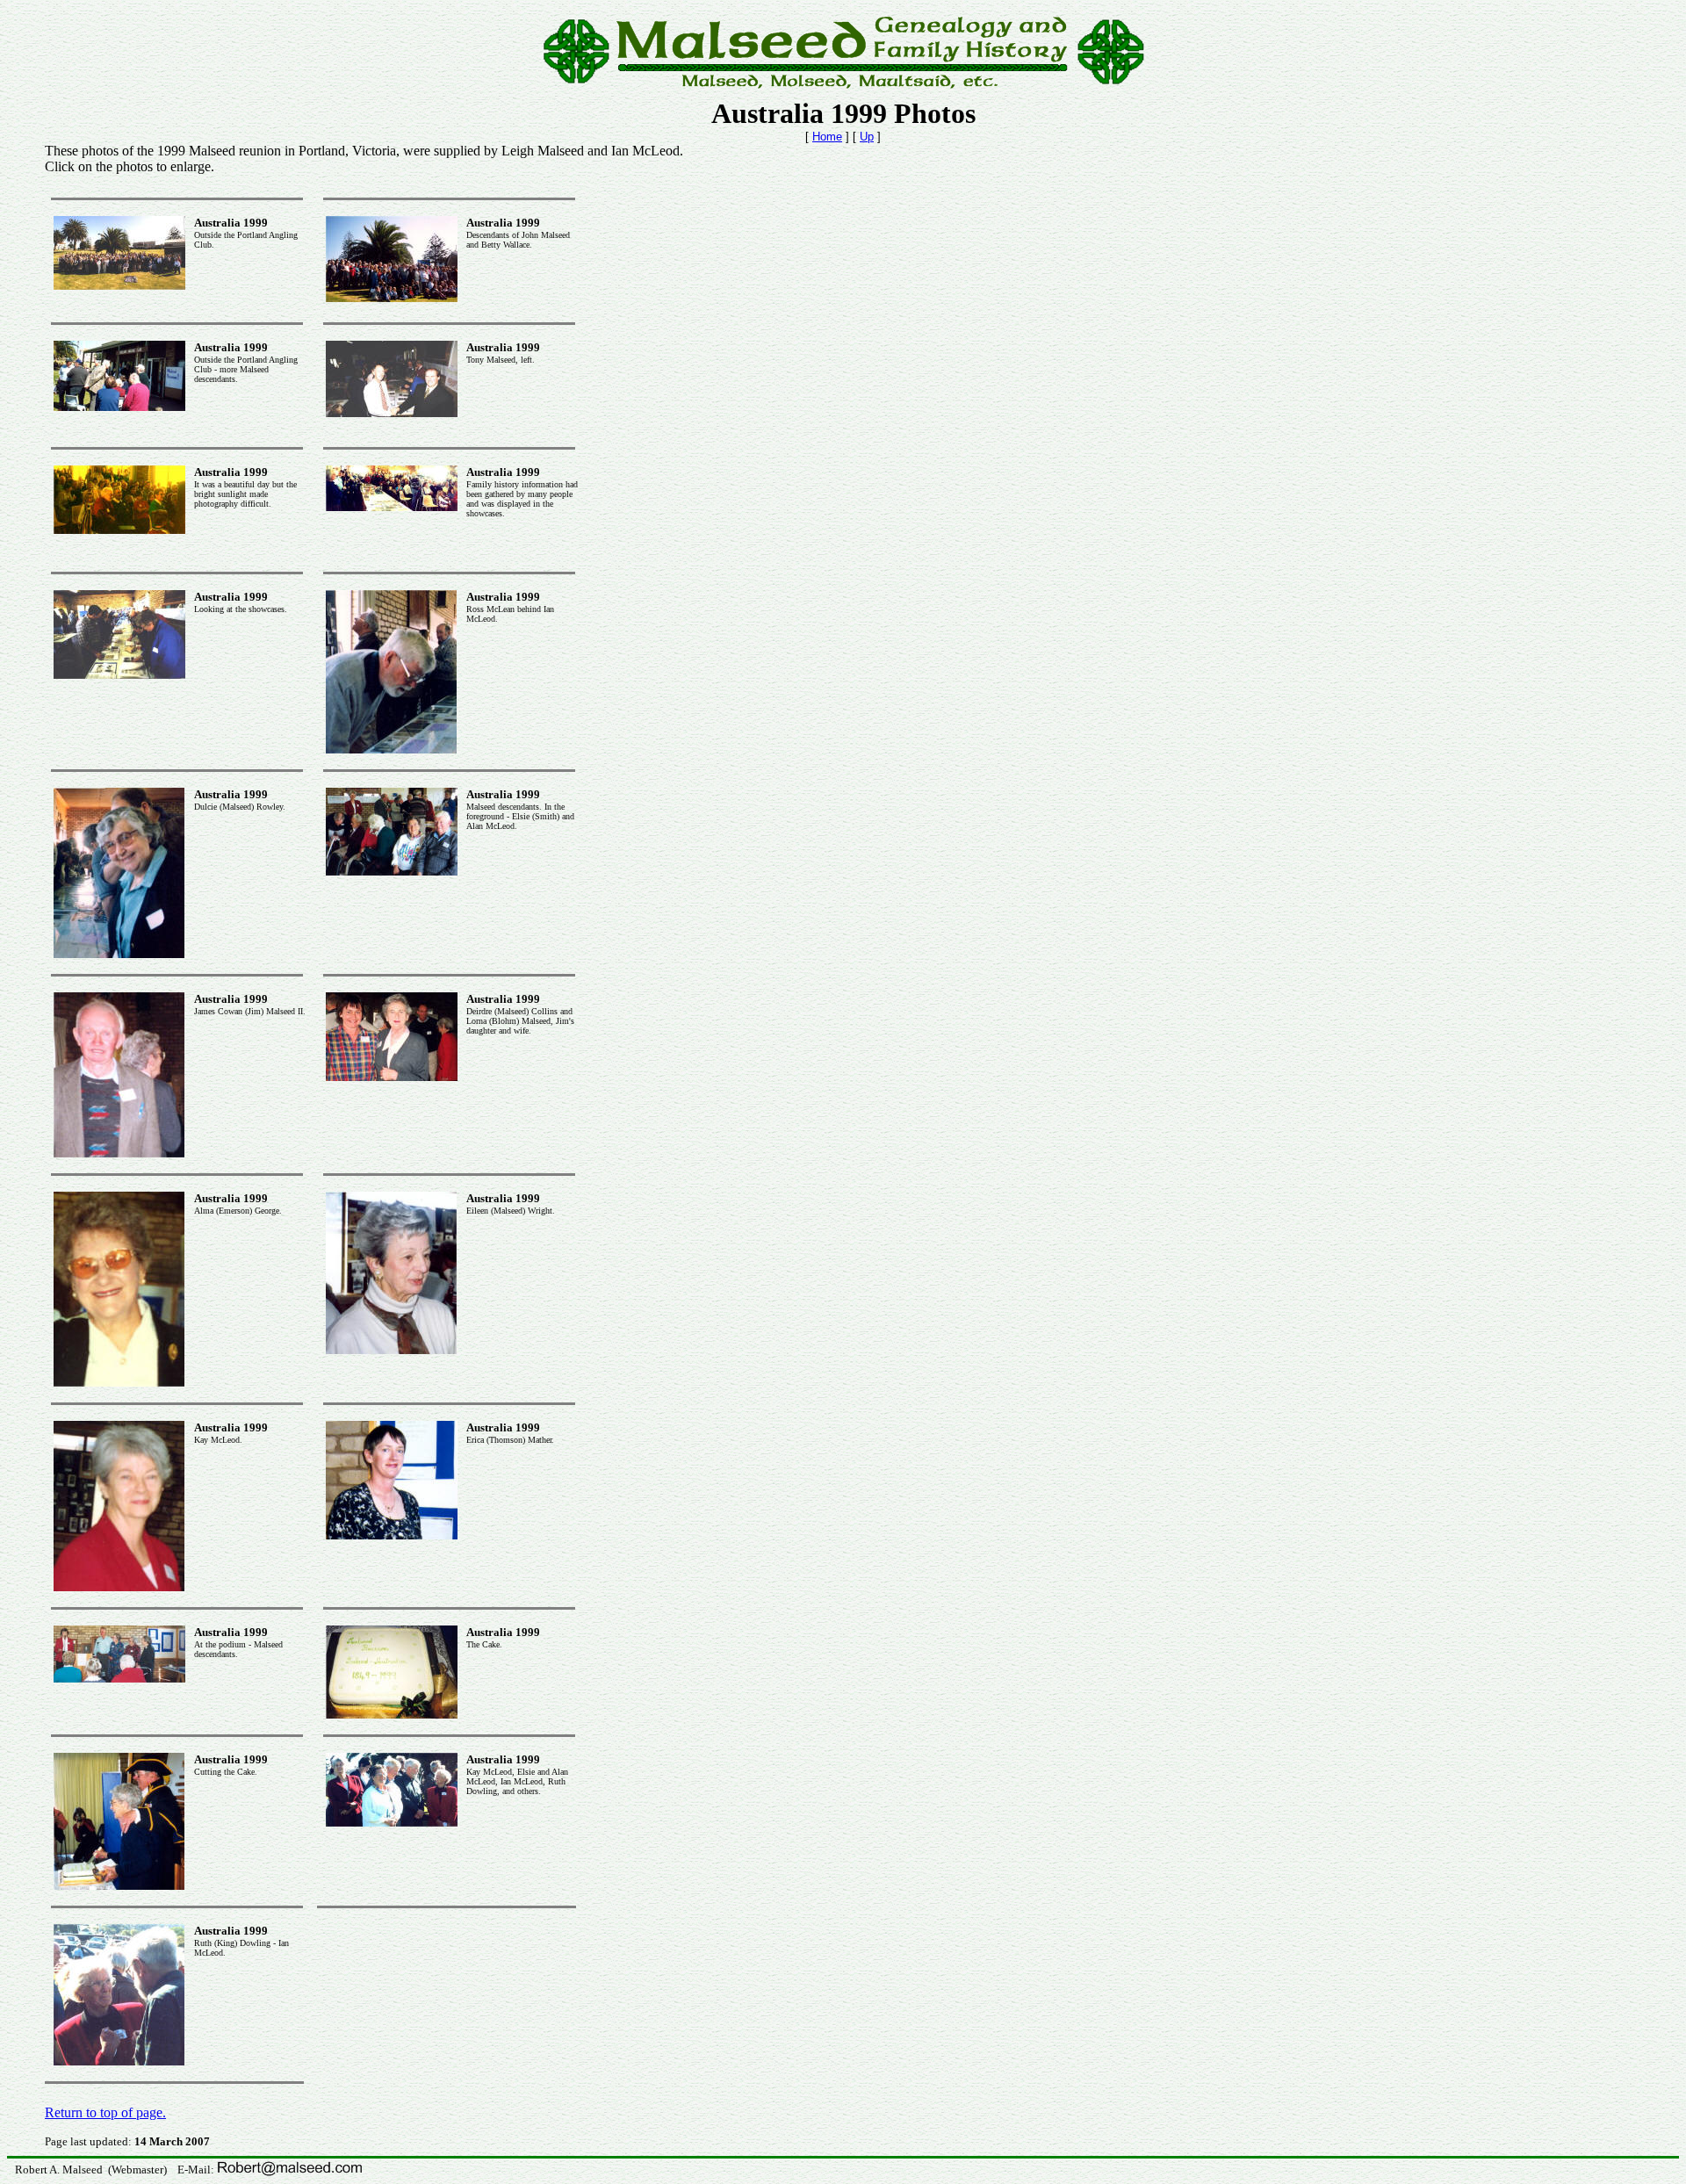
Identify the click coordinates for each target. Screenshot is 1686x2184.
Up (867, 137)
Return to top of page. (105, 2112)
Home (827, 137)
